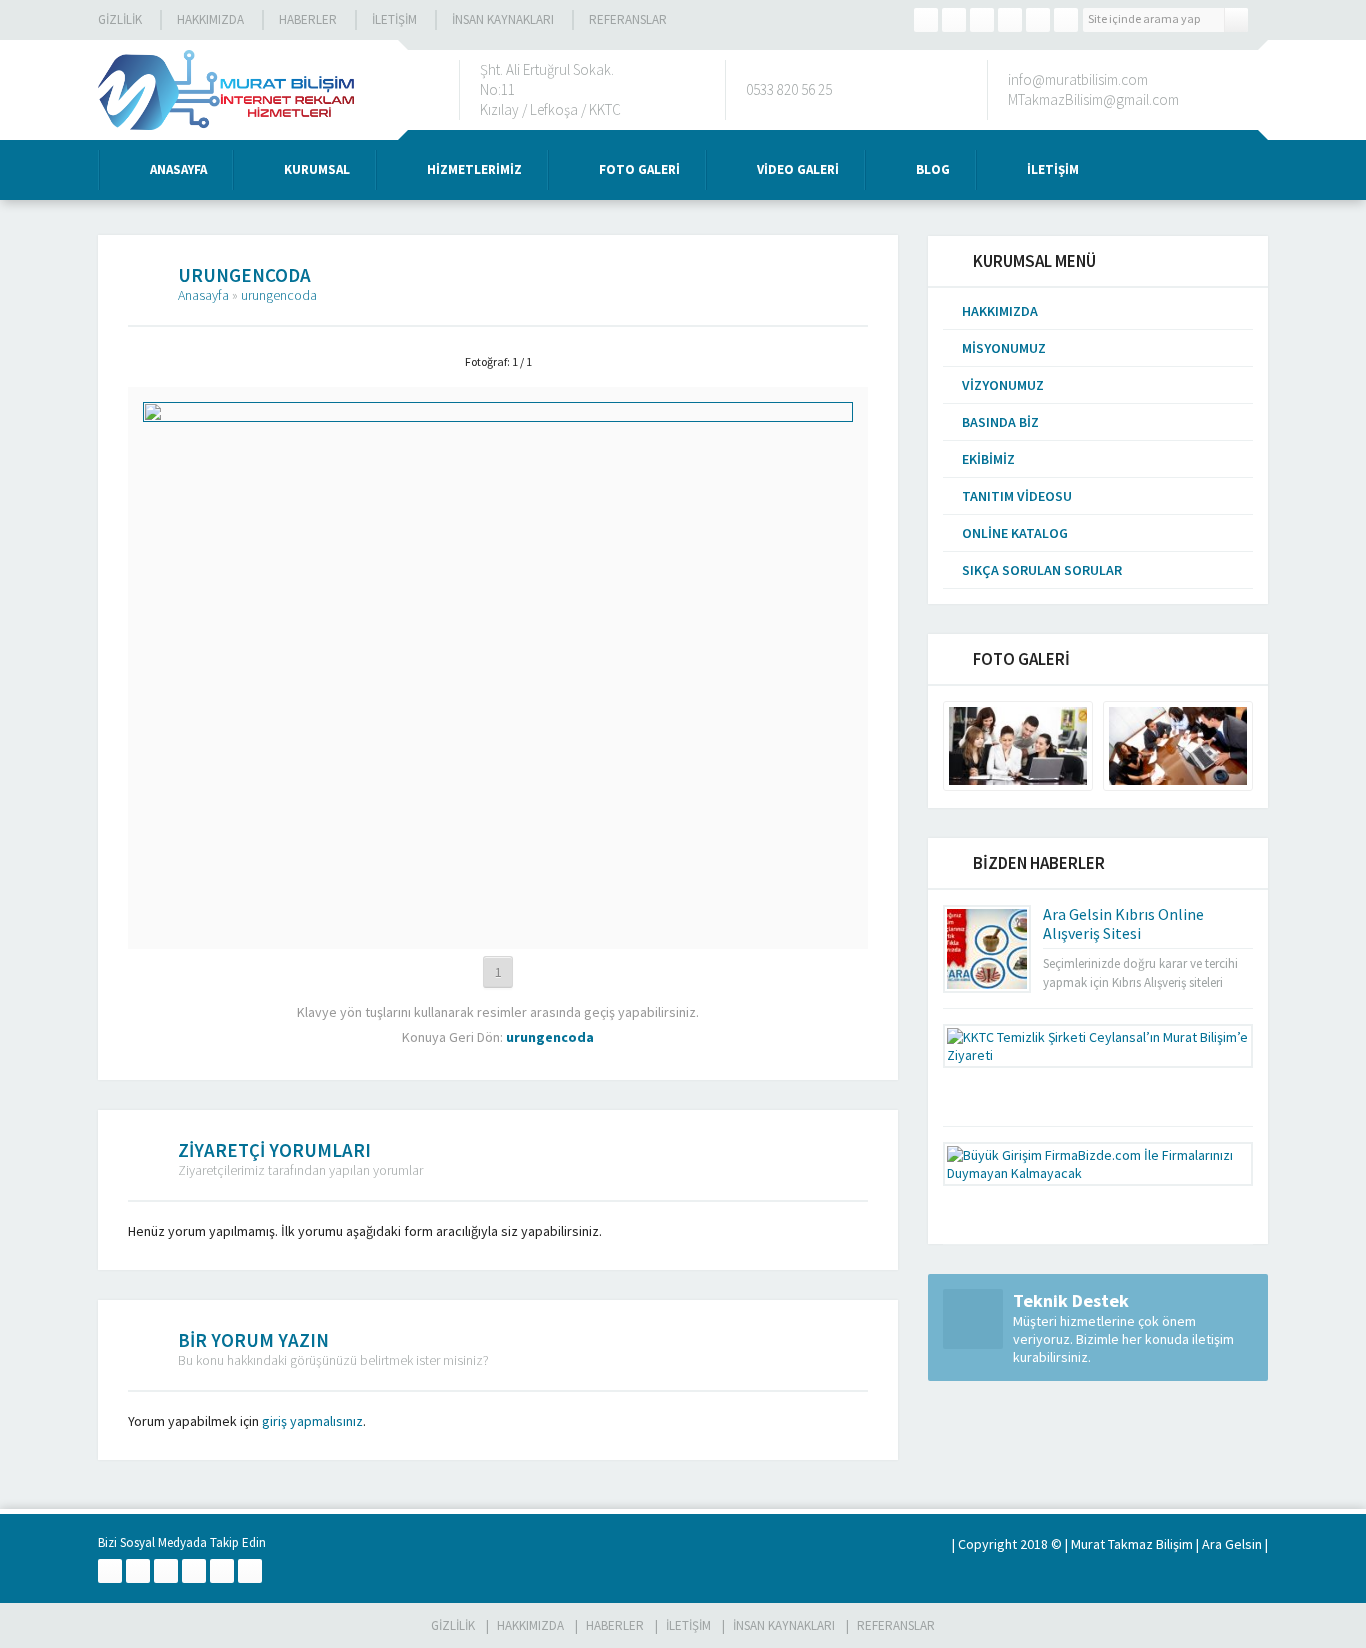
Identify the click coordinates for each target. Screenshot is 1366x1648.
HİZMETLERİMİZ (474, 169)
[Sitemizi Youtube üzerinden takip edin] (1038, 20)
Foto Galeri (639, 169)
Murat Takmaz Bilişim (1132, 1544)
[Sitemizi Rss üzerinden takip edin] (1066, 20)
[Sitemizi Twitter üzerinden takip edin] (954, 20)
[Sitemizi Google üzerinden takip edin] (982, 20)
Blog (933, 169)
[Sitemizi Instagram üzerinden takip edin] (1010, 20)
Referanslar (628, 19)
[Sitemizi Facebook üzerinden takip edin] (926, 20)
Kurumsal (317, 169)
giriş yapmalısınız (312, 1421)
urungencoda (279, 295)
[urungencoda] (498, 926)
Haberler (308, 19)
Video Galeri (798, 169)
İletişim (394, 19)
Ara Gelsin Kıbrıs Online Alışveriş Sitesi (1123, 923)
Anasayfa (178, 169)
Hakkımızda (210, 19)
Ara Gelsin (1232, 1544)
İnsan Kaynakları (503, 19)
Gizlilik (120, 19)
